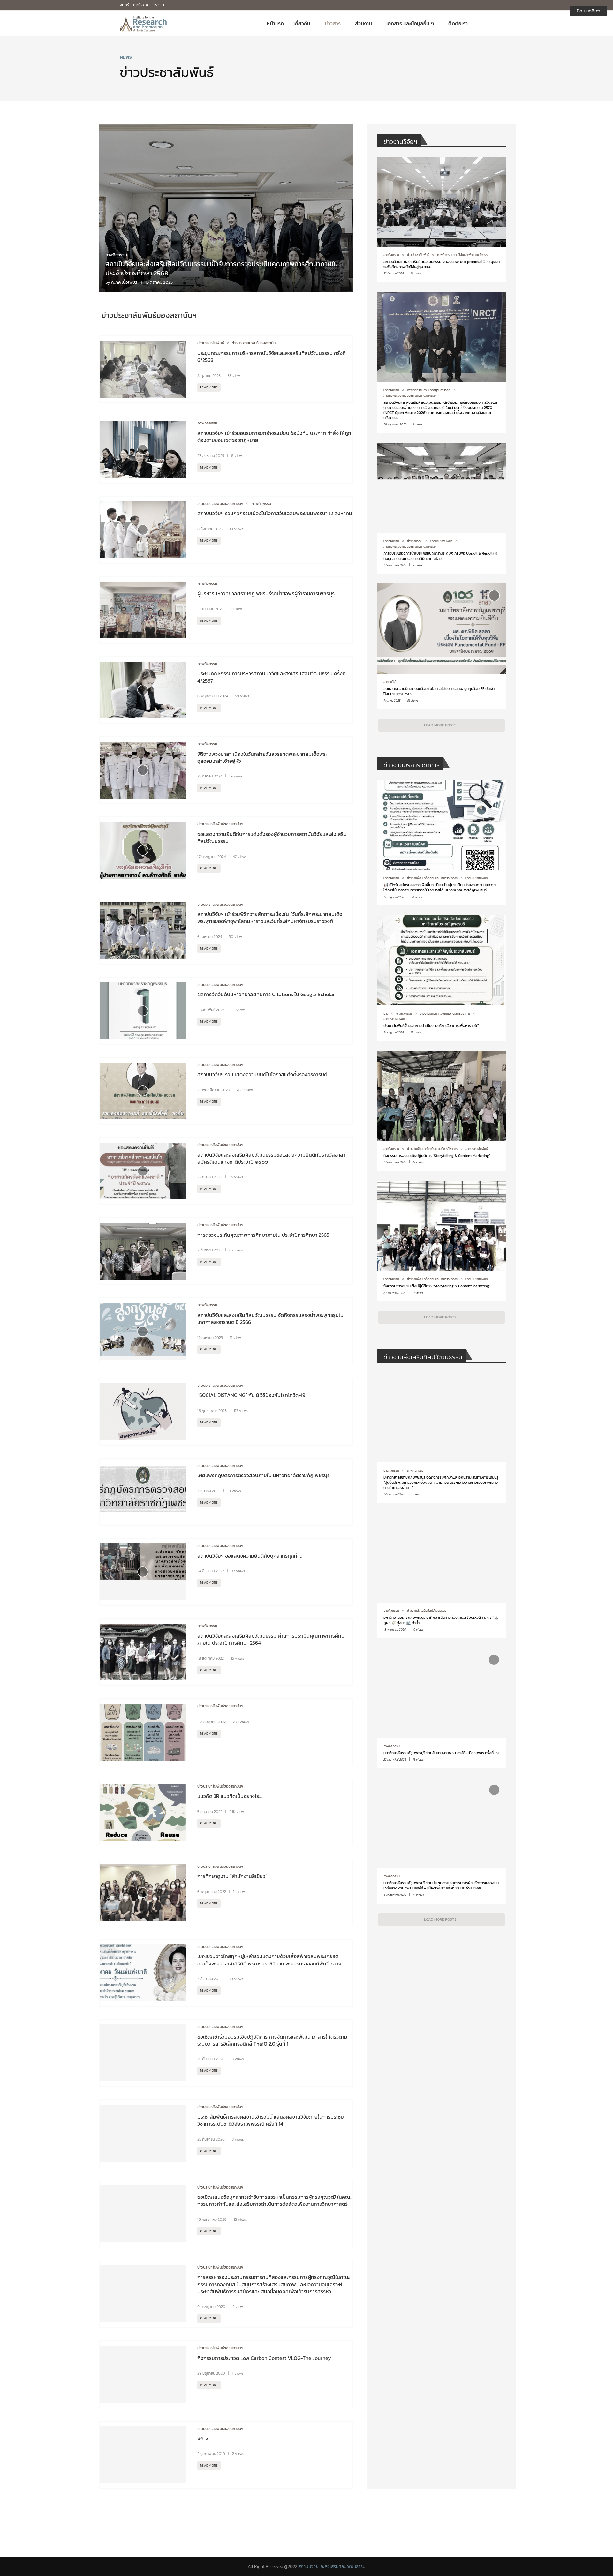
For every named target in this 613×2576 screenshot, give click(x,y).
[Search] (490, 23)
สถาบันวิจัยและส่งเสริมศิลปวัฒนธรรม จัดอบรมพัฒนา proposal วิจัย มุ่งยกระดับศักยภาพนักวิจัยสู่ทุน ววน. (442, 264)
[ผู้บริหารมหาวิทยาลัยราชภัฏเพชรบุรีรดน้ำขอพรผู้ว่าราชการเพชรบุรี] (143, 610)
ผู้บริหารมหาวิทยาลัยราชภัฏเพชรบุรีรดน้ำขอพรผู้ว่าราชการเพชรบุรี (266, 593)
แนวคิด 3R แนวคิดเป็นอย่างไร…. (230, 1796)
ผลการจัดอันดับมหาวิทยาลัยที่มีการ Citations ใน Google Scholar (267, 994)
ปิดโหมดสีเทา (588, 11)
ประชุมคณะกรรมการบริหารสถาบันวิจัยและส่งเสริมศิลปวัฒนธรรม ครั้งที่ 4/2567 (272, 677)
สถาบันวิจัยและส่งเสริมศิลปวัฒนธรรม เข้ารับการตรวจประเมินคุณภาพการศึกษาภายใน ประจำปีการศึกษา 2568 (222, 268)
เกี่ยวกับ (302, 23)
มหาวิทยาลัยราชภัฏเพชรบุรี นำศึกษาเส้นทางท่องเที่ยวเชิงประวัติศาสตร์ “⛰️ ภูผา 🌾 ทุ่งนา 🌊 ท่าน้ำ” (441, 1620)
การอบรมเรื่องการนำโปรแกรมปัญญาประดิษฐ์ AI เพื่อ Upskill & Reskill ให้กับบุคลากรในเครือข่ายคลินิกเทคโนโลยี (440, 556)
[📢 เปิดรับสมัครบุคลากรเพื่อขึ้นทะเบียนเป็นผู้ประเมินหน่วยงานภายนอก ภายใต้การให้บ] (442, 843)
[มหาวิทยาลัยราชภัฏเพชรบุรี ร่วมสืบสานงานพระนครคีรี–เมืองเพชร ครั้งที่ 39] (442, 1708)
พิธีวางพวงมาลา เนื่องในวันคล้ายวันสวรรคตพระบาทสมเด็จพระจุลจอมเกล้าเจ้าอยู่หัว (262, 757)
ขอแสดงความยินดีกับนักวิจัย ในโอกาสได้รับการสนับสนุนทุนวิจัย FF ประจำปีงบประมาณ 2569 (439, 691)
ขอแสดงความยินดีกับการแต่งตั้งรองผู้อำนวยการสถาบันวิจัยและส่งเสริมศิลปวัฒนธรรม (272, 837)
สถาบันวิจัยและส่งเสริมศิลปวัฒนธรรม (332, 2567)
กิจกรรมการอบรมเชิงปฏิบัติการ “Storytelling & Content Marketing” (437, 1156)
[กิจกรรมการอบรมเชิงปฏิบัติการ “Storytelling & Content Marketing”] (442, 1111)
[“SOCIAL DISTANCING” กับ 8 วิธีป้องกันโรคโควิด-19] (143, 1412)
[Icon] (143, 369)
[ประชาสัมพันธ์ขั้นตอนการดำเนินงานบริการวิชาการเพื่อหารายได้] (442, 978)
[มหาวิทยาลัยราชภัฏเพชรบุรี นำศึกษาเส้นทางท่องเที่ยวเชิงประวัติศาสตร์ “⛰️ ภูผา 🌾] (442, 1575)
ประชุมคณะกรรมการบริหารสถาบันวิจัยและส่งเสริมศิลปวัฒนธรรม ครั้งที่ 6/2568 (272, 357)
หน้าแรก (275, 23)
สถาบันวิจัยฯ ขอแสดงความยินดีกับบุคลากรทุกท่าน (250, 1556)
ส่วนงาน (363, 23)
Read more (209, 387)
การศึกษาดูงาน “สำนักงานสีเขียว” (232, 1876)
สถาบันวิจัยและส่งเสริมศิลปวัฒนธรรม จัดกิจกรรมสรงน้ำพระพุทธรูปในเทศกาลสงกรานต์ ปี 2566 (270, 1318)
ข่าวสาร (333, 23)
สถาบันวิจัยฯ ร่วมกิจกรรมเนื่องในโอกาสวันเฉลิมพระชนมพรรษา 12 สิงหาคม (275, 513)
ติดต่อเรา (458, 23)
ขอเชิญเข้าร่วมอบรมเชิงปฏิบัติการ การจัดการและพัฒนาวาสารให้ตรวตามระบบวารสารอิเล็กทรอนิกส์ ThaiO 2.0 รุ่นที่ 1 (272, 2040)
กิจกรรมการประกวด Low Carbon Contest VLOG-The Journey (264, 2358)
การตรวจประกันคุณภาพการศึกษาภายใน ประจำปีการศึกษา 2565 (263, 1235)
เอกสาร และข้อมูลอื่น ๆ (410, 23)
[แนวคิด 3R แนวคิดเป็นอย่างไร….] (143, 1813)
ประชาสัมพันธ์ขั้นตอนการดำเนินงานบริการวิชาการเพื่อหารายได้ (431, 1026)
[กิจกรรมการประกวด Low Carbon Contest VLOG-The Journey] (143, 2374)
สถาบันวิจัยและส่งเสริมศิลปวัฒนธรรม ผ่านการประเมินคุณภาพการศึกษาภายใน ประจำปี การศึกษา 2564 (272, 1639)
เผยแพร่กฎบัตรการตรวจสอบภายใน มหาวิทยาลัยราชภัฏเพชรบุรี (264, 1475)
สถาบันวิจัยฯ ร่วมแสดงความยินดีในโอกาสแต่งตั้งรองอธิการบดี (262, 1074)
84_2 (203, 2438)
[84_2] (143, 2455)
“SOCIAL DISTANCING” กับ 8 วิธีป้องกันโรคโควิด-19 (251, 1395)
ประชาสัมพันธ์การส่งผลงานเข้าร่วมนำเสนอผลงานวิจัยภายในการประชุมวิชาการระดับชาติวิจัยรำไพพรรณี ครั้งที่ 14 (271, 2120)
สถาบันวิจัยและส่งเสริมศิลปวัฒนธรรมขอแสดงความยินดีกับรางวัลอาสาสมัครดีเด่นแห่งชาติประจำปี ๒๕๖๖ (271, 1158)
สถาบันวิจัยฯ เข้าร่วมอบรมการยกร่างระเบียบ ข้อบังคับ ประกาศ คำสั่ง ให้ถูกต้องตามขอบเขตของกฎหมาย (274, 437)
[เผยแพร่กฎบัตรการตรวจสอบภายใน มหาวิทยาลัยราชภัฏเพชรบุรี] (143, 1492)
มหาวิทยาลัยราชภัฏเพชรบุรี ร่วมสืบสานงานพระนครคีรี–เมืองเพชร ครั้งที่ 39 (441, 1753)
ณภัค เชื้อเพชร (124, 282)
